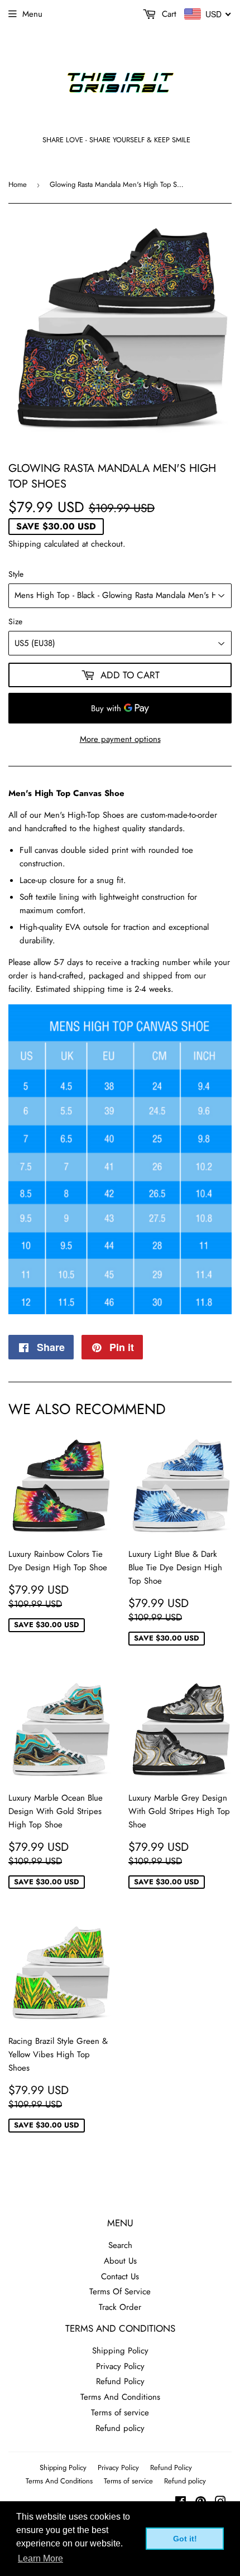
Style (16, 574)
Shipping (25, 544)
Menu (32, 14)
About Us (120, 2261)
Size (15, 621)
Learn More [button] (40, 2558)
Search (120, 2245)
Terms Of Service (120, 2292)
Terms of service (120, 2413)
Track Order (120, 2307)
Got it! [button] (185, 2539)
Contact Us (120, 2276)
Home (18, 184)
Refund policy (120, 2428)
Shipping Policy (120, 2351)
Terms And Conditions (120, 2397)
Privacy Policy (120, 2366)
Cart (168, 14)
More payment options (120, 739)
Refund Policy (120, 2381)
